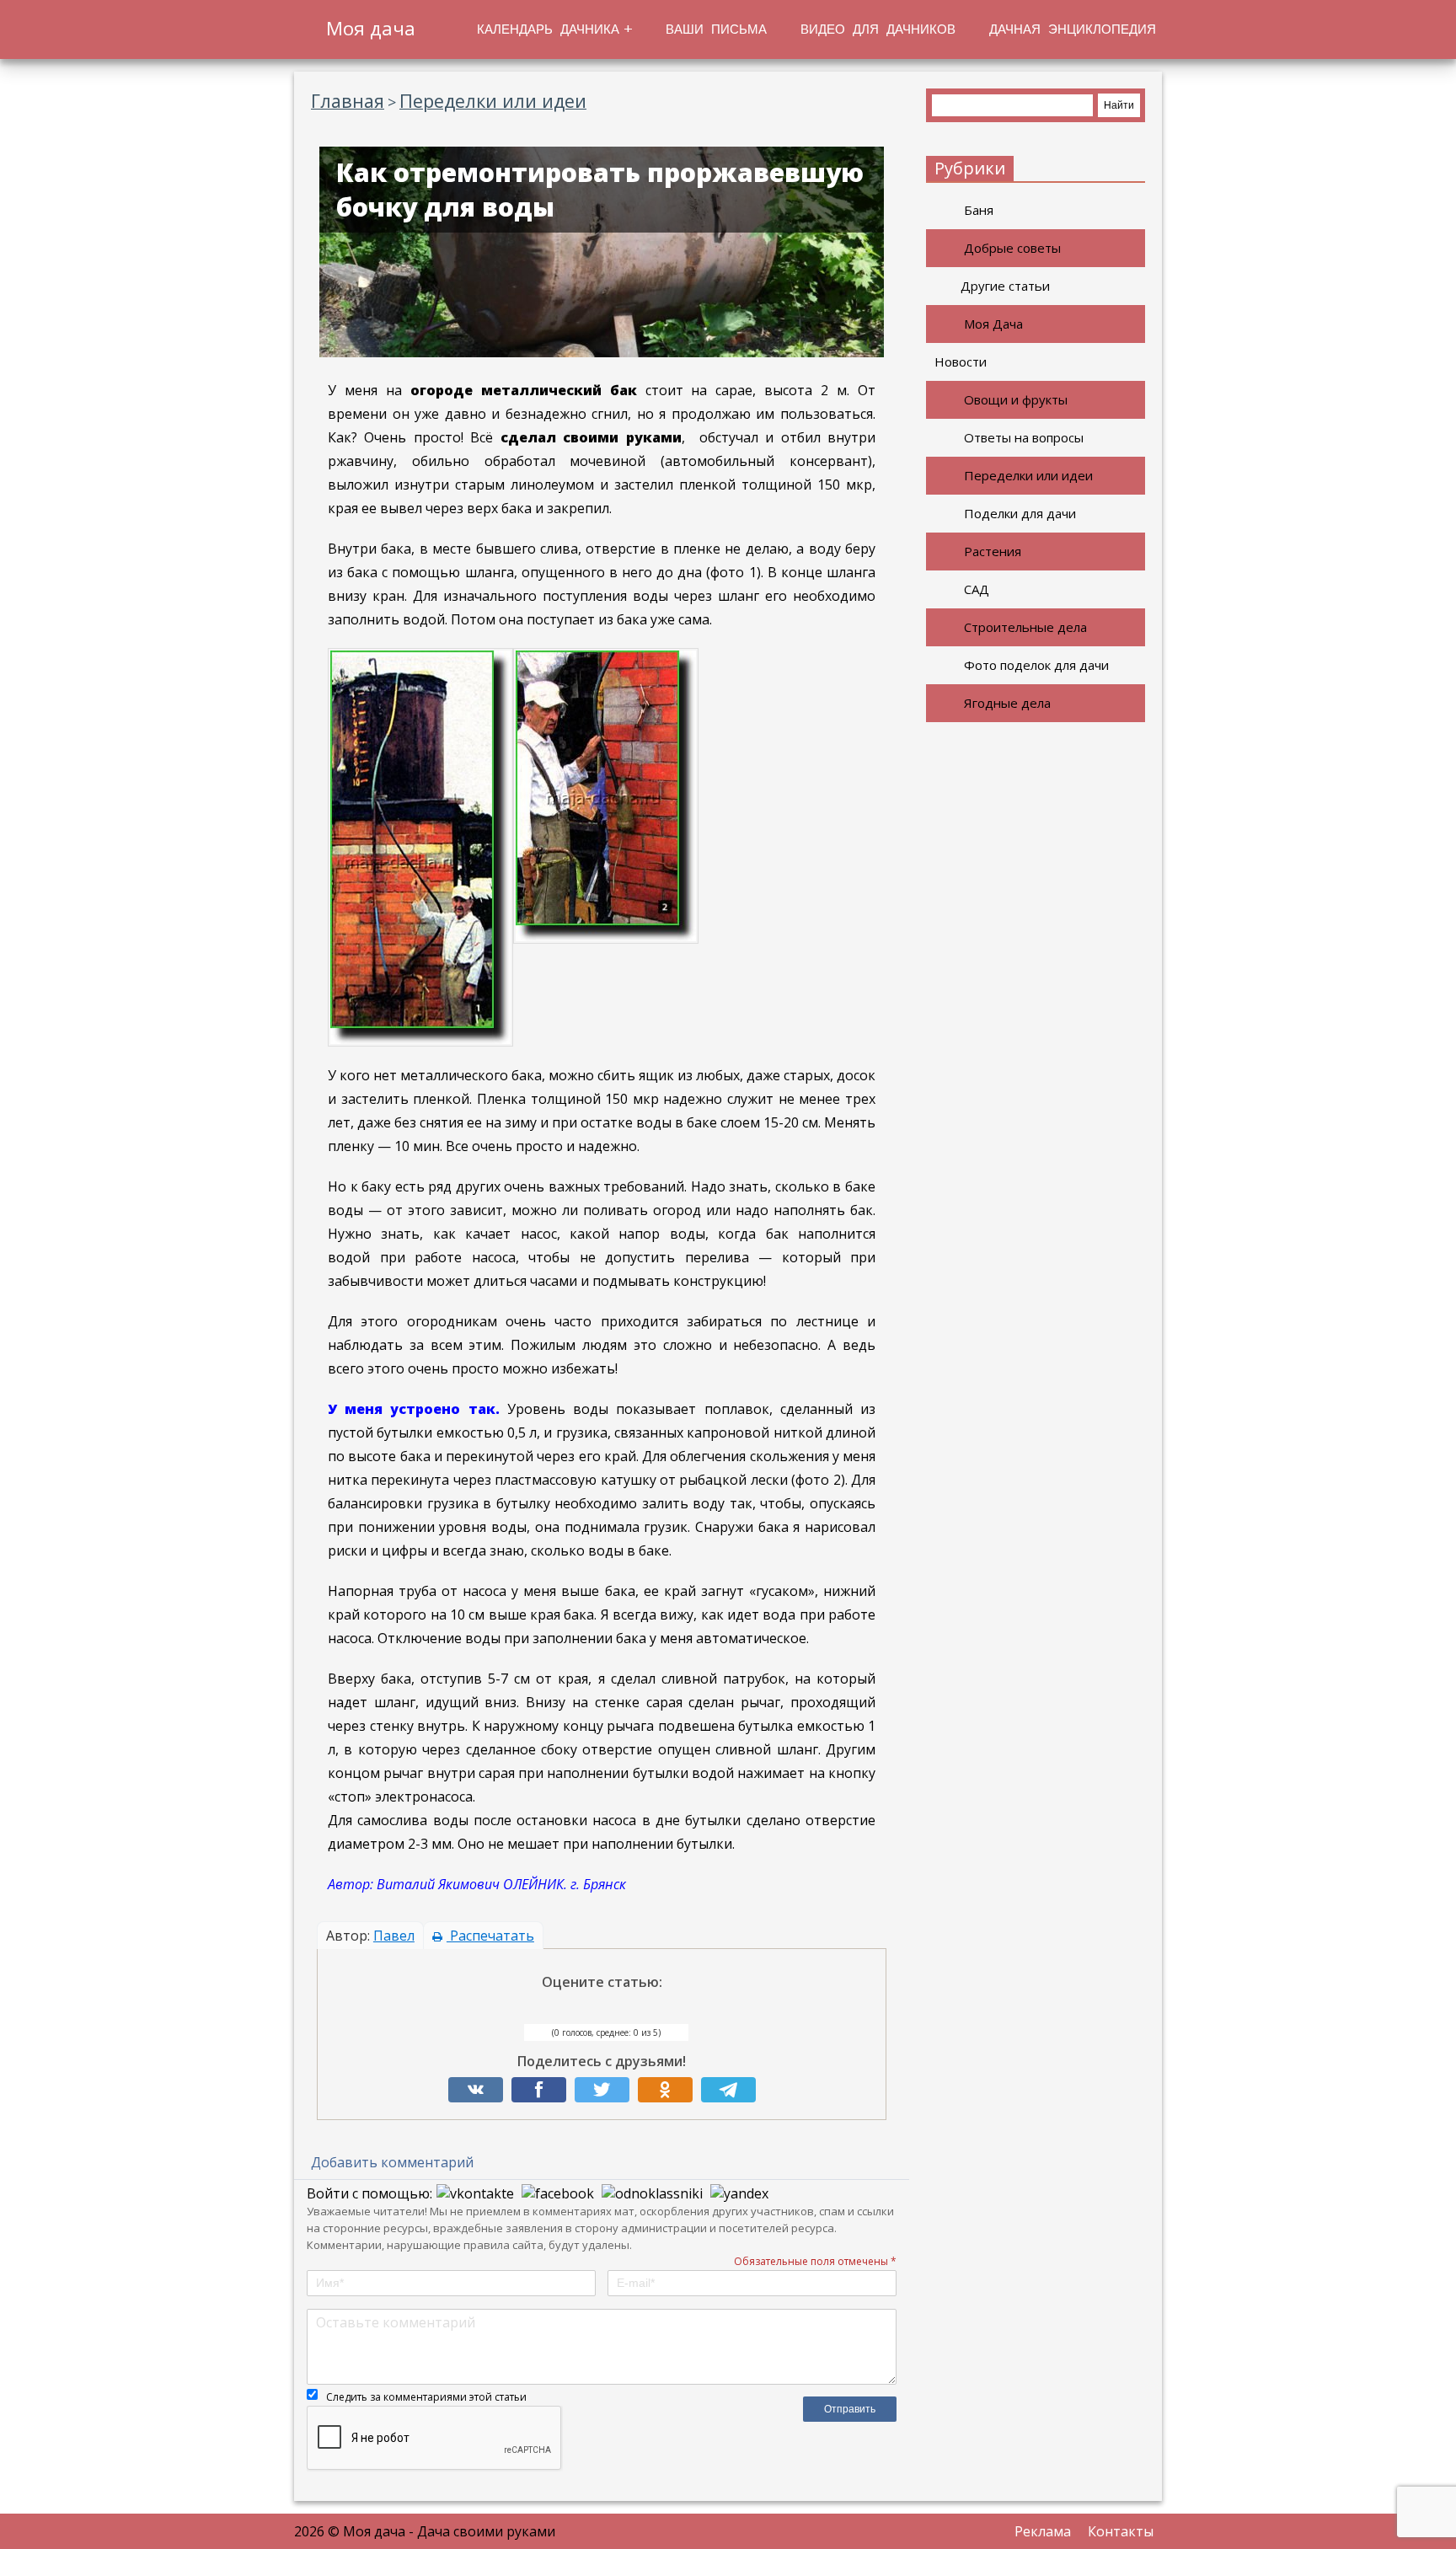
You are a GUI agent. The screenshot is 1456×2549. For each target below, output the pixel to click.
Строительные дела (1025, 627)
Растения (993, 551)
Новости (961, 361)
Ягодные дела (1007, 703)
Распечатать (490, 1936)
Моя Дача (993, 324)
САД (977, 589)
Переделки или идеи (1028, 475)
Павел (394, 1936)
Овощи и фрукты (1016, 399)
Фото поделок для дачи (1036, 665)
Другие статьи (1005, 286)
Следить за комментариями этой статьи (426, 2397)
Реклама (1043, 2531)
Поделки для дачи (1020, 513)
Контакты (1121, 2531)
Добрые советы (1012, 248)
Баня (979, 210)
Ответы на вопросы (1024, 437)
